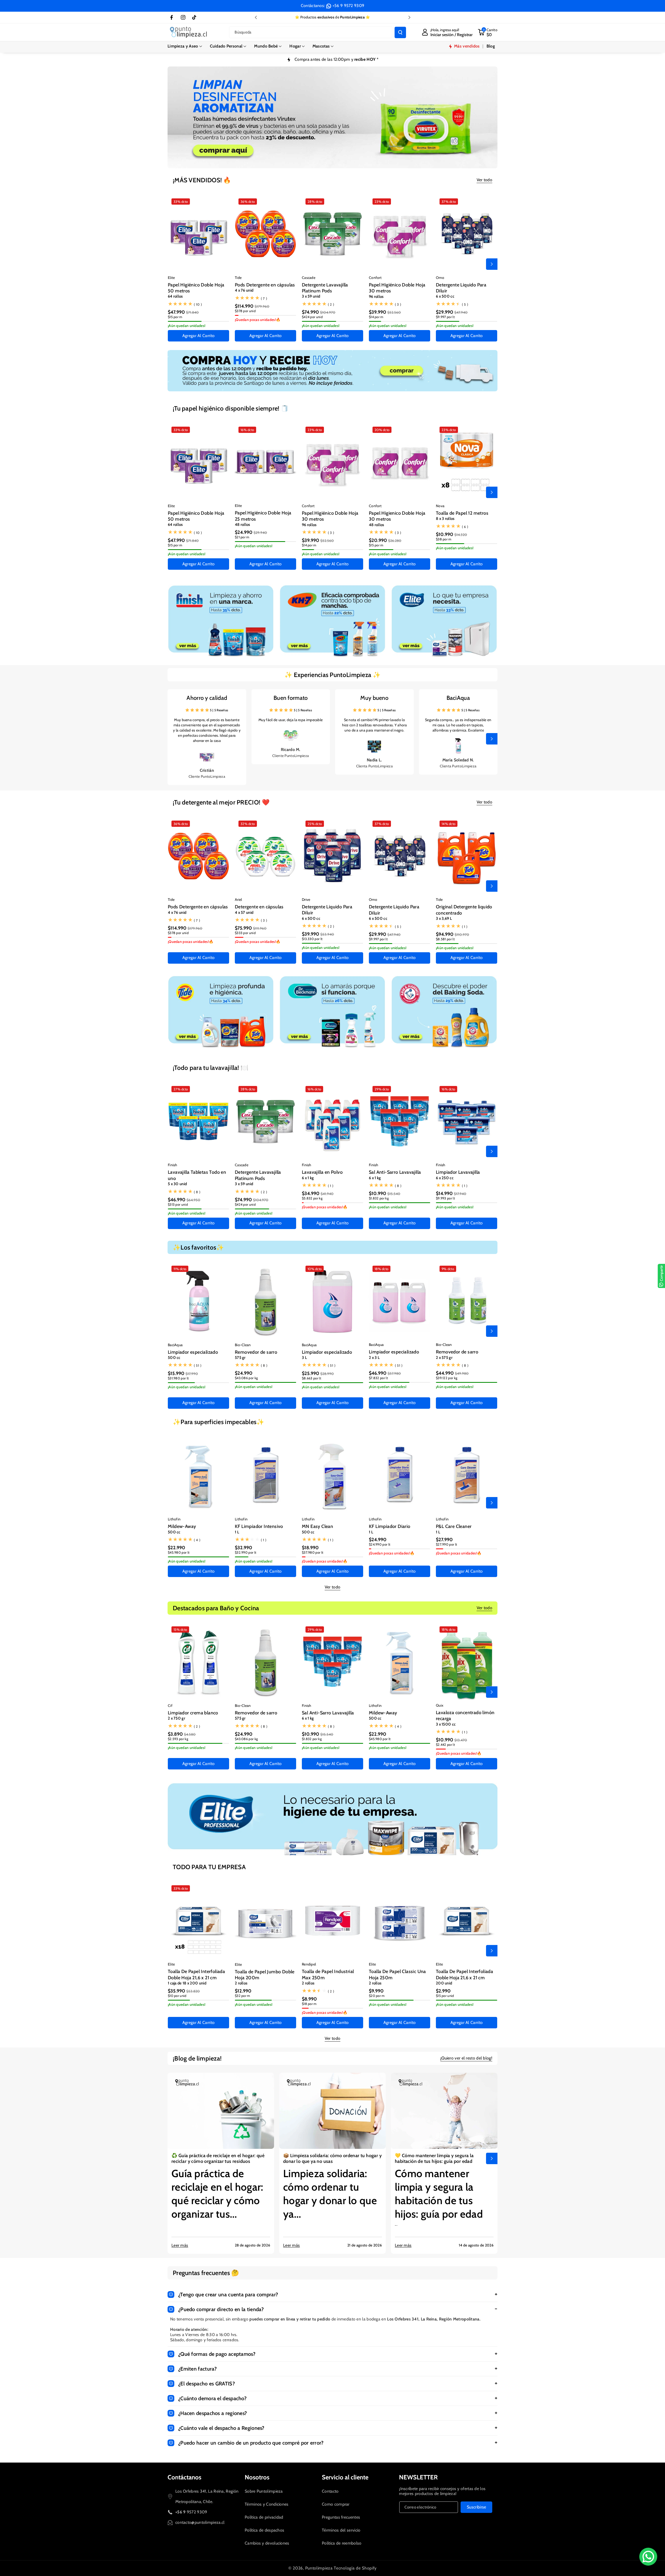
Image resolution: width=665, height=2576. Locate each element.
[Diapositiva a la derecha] (492, 264)
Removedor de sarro (256, 1352)
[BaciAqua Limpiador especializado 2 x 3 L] (400, 1301)
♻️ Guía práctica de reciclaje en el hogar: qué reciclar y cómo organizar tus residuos (218, 2158)
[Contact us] (648, 2557)
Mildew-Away (182, 1526)
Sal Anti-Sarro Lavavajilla (395, 1172)
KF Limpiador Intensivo (259, 1526)
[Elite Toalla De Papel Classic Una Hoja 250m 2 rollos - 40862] (400, 1921)
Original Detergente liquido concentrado (464, 910)
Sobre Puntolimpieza (264, 2491)
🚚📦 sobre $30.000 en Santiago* (332, 17)
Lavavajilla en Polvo (322, 1172)
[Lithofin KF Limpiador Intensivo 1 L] (265, 1475)
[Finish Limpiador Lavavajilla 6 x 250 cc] (467, 1121)
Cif (170, 1706)
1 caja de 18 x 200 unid (187, 1983)
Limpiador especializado (193, 1352)
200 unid (444, 1983)
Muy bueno (374, 698)
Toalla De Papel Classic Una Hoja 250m (397, 1974)
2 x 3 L (374, 1358)
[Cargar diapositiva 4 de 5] (331, 162)
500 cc (174, 1358)
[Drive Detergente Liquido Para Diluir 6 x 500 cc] (332, 856)
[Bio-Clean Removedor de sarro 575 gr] (265, 1301)
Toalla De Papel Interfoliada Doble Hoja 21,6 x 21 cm (196, 1974)
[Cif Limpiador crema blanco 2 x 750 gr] (198, 1662)
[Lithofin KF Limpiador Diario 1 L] (400, 1475)
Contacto (330, 2491)
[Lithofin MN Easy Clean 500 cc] (332, 1476)
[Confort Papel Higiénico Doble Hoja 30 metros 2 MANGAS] (400, 234)
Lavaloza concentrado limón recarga (465, 1716)
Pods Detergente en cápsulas (265, 285)
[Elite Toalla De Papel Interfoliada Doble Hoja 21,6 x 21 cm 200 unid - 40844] (467, 1921)
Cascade (309, 278)
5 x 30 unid (177, 1184)
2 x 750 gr (177, 1718)
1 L (237, 1532)
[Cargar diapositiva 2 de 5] (317, 162)
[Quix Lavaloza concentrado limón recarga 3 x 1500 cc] (467, 1662)
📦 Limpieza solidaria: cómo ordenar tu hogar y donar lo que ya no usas (332, 2158)
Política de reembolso (342, 2543)
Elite (171, 278)
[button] (185, 46)
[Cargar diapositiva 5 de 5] (340, 162)
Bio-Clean (243, 1345)
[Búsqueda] (400, 32)
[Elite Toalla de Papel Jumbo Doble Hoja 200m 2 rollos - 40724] (265, 1921)
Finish (173, 1165)
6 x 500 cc (445, 296)
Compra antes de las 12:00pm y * (337, 59)
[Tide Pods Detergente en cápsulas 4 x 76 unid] (265, 234)
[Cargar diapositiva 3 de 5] (324, 162)
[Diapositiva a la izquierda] (173, 264)
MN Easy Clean (317, 1526)
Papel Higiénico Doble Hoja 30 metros (397, 288)
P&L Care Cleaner (454, 1526)
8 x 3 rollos (445, 519)
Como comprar (336, 2504)
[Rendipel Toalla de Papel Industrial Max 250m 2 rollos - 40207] (332, 1921)
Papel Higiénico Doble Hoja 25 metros (263, 516)
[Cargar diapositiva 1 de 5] (311, 162)
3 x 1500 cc (446, 1724)
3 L (304, 1358)
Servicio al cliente (345, 2477)
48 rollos (242, 525)
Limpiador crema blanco (193, 1713)
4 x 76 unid (244, 290)
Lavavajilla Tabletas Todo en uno (197, 1175)
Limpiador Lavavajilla (458, 1172)
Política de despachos (264, 2530)
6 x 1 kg (308, 1178)
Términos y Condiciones (267, 2504)
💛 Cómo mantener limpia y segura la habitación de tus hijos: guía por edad (434, 2158)
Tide (238, 278)
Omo (440, 278)
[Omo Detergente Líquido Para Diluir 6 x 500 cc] (467, 234)
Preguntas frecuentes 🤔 (206, 2273)
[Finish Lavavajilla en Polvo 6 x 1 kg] (332, 1121)
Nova (440, 506)
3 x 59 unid (311, 296)
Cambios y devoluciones (267, 2543)
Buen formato (291, 698)
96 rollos (376, 297)
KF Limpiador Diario (390, 1526)
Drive (306, 900)
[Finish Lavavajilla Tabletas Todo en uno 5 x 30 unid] (198, 1121)
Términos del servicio (341, 2530)
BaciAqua (458, 698)
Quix (440, 1705)
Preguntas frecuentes (341, 2517)
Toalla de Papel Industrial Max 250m (328, 1974)
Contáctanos (184, 2477)
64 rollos (175, 296)
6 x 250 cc (445, 1178)
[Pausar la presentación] (367, 162)
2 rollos (241, 1983)
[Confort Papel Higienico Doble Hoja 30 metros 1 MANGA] (400, 462)
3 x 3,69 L (444, 918)
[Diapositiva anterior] (256, 17)
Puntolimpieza (319, 2568)
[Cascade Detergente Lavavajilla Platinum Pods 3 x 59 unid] (332, 234)
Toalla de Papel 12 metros (462, 513)
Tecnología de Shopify (355, 2568)
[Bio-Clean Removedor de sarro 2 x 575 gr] (467, 1301)
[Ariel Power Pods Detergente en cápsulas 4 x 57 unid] (265, 856)
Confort (375, 278)
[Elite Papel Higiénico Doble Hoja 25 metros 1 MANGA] (265, 462)
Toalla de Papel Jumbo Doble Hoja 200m (265, 1975)
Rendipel (309, 1964)
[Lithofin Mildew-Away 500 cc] (198, 1475)
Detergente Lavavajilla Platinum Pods (325, 288)
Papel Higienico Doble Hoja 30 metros (397, 516)
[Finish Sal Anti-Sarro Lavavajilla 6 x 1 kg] (400, 1121)
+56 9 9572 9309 (348, 6)
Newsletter (418, 2477)
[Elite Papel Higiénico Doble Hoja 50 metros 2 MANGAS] (198, 234)
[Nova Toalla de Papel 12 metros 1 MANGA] (467, 462)
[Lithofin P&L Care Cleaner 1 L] (467, 1475)
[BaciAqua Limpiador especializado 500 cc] (198, 1301)
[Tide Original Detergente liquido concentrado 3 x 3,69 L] (467, 856)
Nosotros (257, 2477)
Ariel (238, 900)
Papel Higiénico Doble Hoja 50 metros (196, 288)
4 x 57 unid (244, 913)
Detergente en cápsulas (259, 907)
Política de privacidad (264, 2517)
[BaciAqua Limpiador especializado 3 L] (332, 1301)
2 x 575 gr (444, 1358)
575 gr (240, 1358)
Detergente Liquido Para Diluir (461, 288)
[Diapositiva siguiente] (409, 17)
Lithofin (174, 1519)
